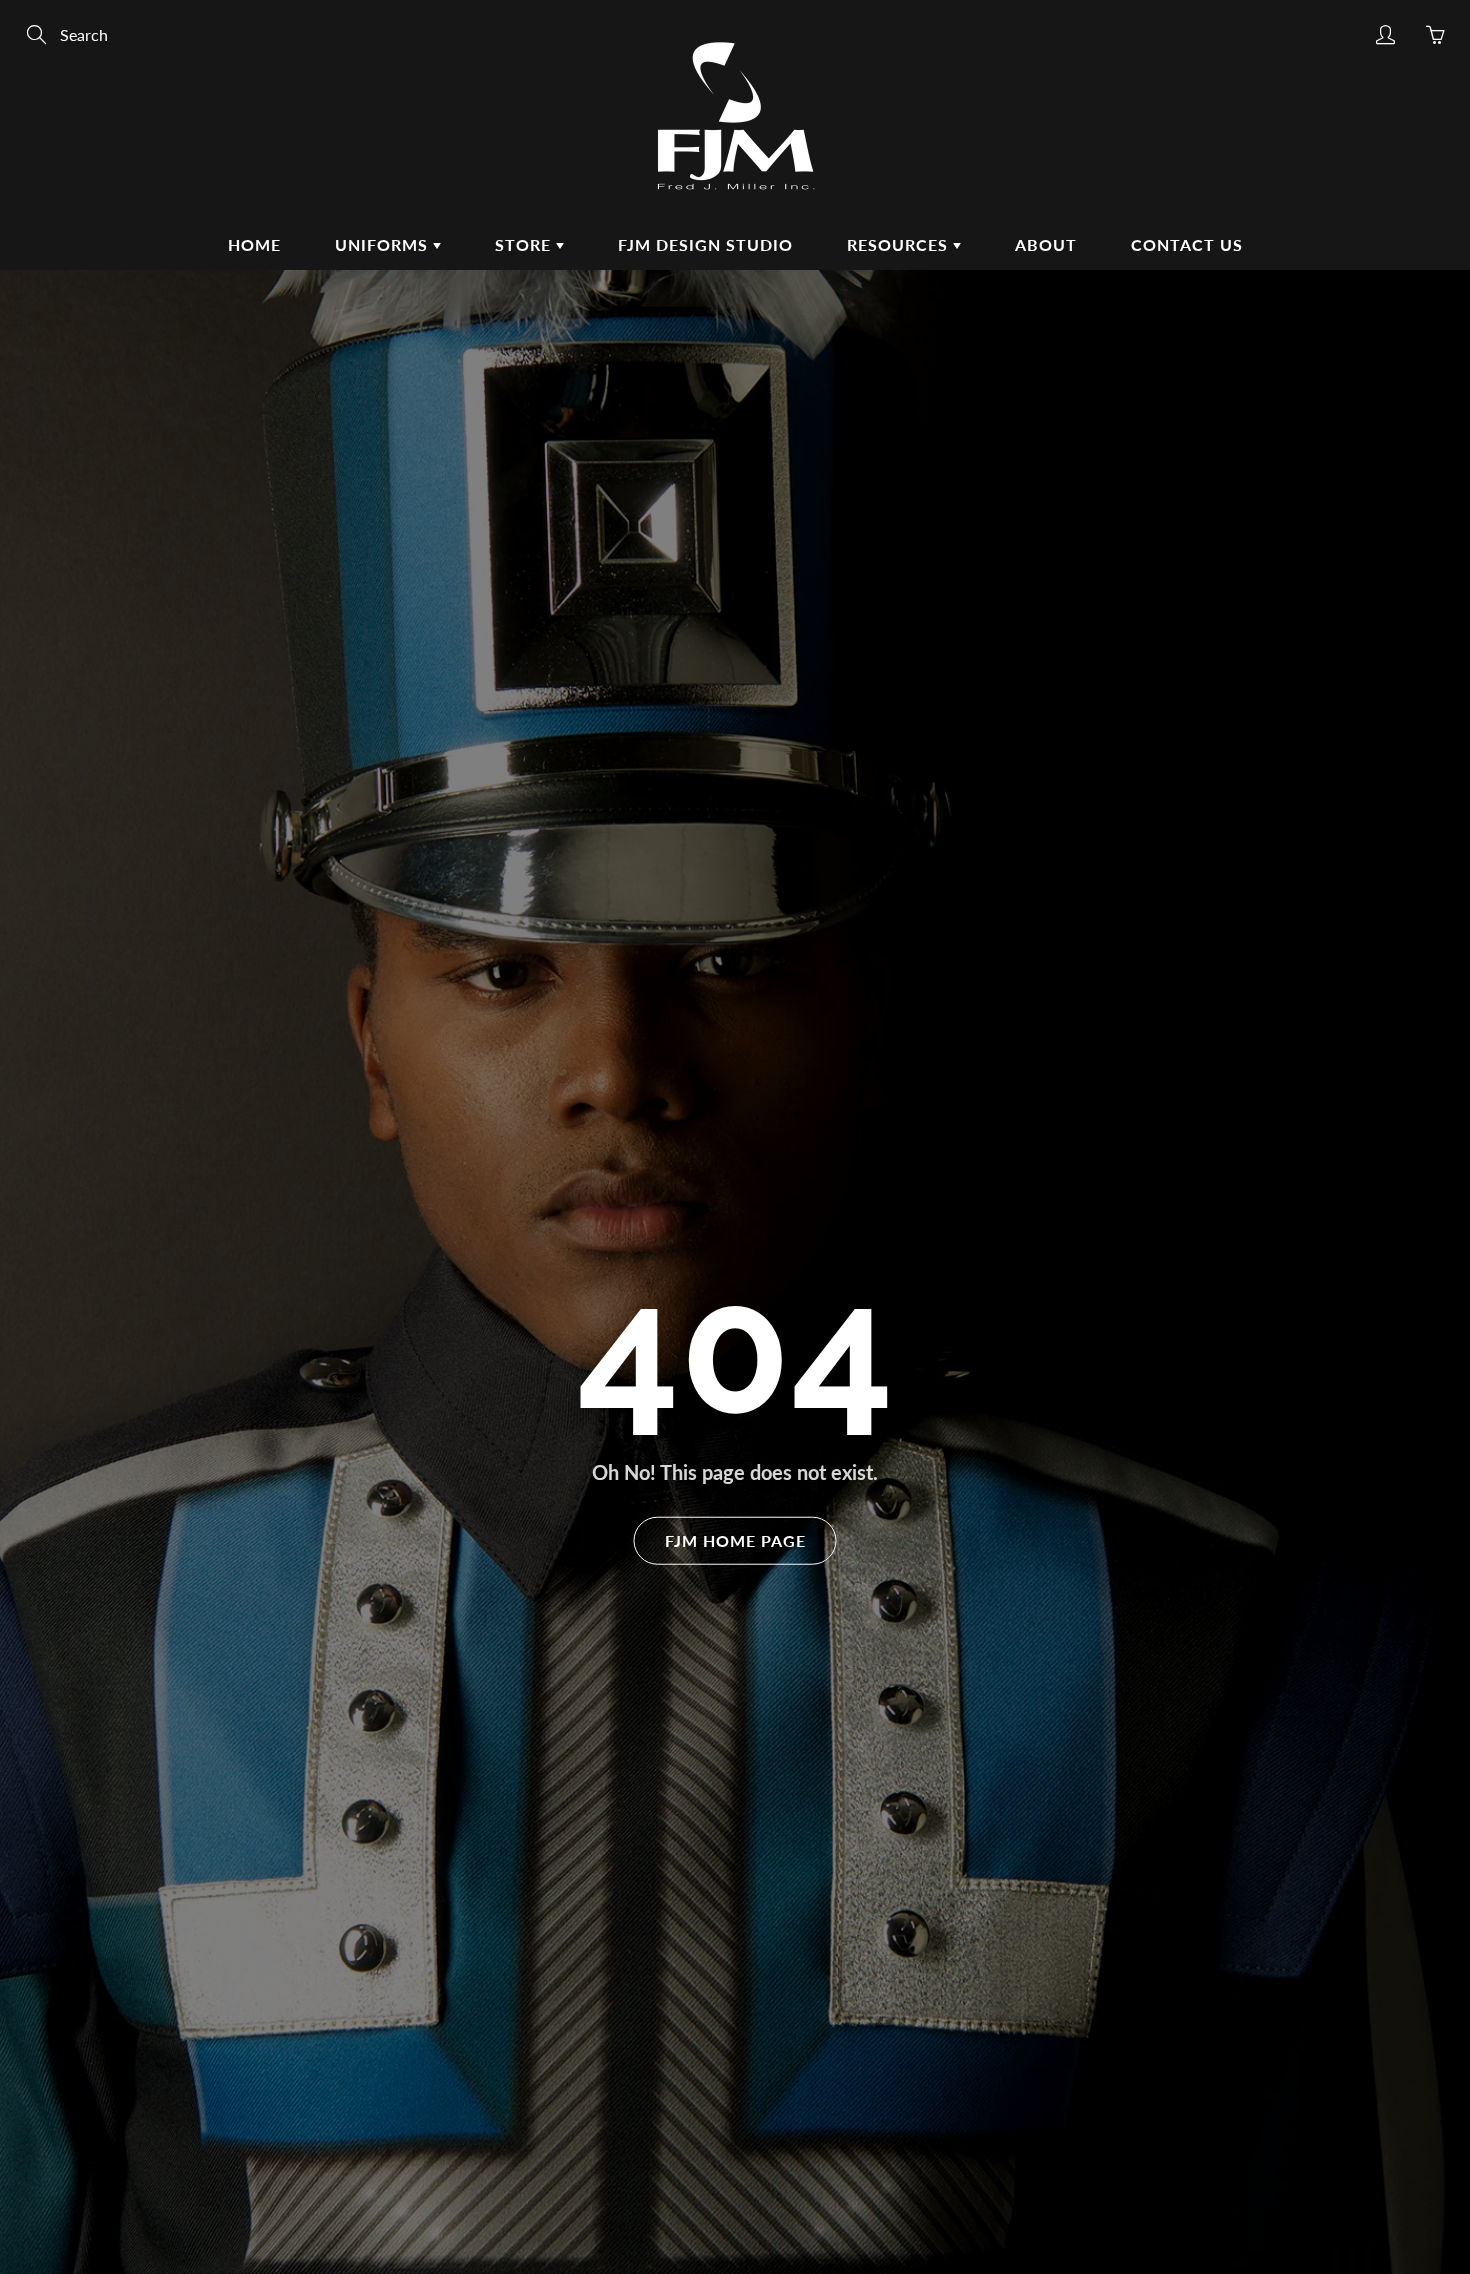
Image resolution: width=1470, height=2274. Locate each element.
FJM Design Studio (705, 244)
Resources (900, 244)
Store (525, 244)
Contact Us (1187, 244)
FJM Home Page (735, 1539)
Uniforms (384, 244)
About (1046, 244)
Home (254, 244)
